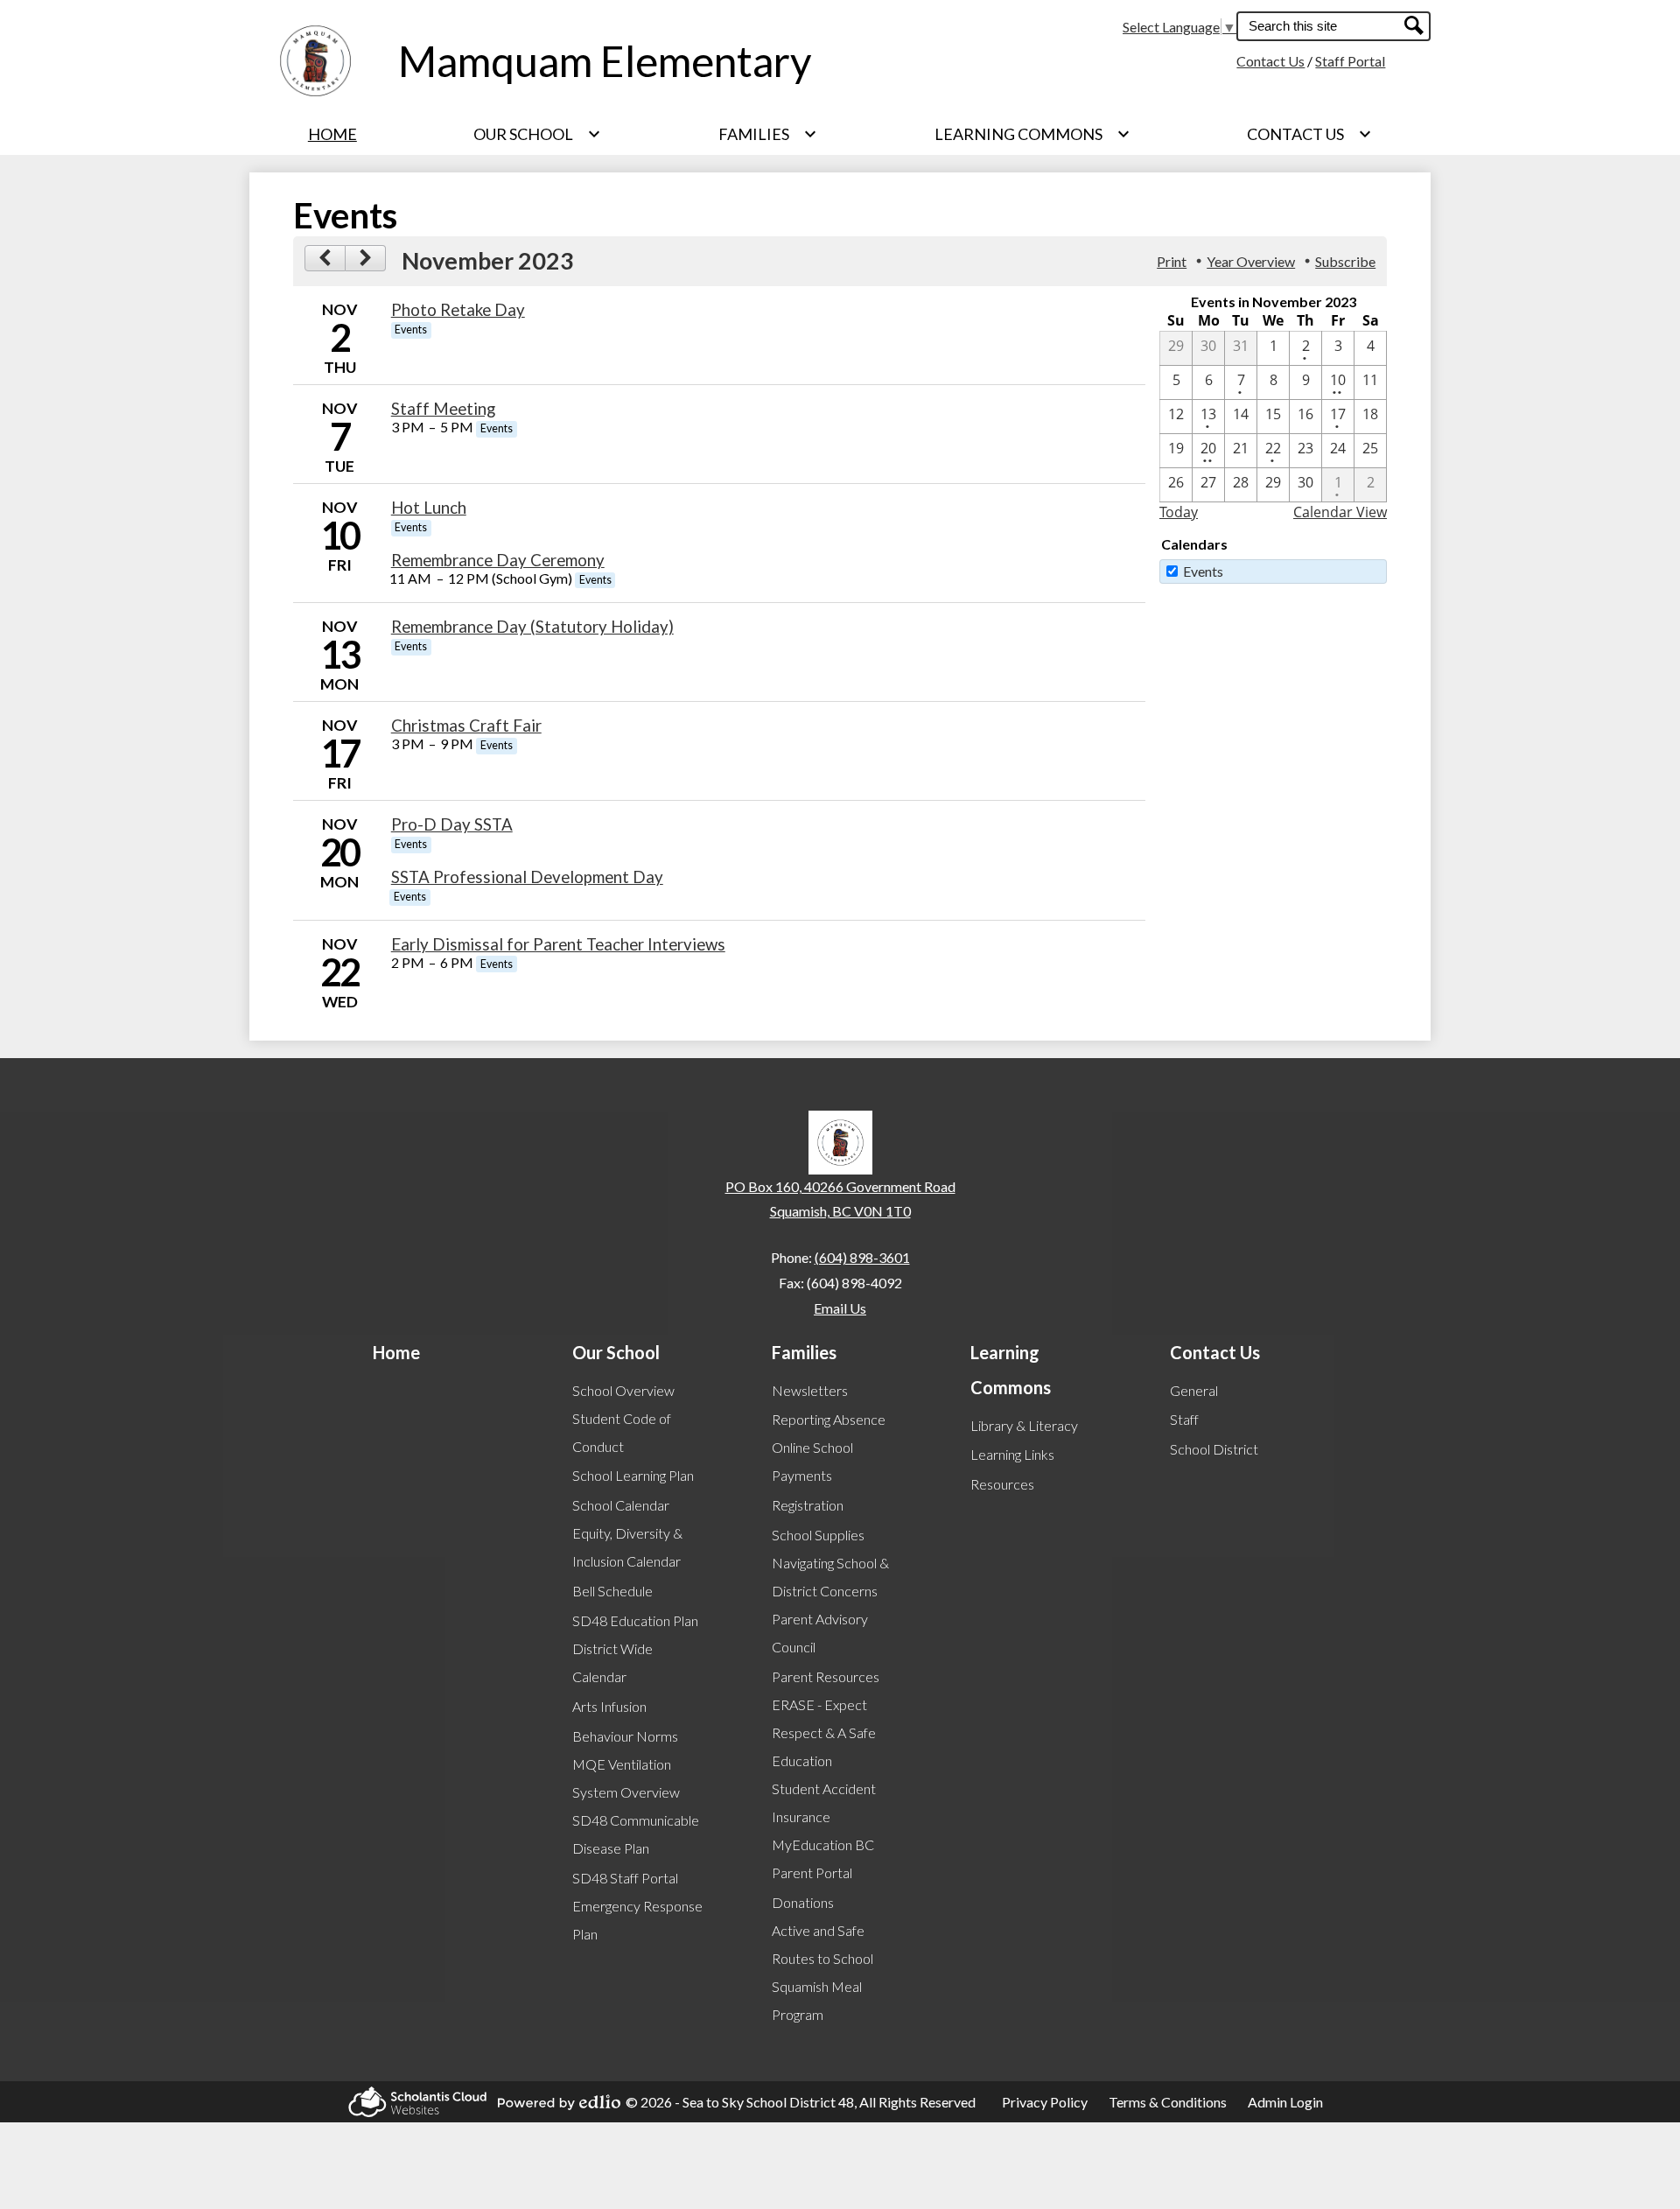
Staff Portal (1350, 61)
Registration (808, 1505)
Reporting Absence (829, 1419)
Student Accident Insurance (824, 1802)
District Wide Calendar (612, 1662)
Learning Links (1012, 1454)
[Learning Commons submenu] (1032, 134)
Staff (1184, 1419)
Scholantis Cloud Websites (412, 2102)
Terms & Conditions (1168, 2102)
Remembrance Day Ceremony (498, 560)
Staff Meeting (443, 409)
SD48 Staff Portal (625, 1878)
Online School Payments (812, 1461)
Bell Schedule (612, 1591)
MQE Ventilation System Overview (626, 1778)
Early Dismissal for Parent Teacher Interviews (558, 944)
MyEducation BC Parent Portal (823, 1858)
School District (1214, 1449)
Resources (1002, 1484)
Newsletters (810, 1390)
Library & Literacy (1024, 1425)
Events (1203, 571)
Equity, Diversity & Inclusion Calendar (627, 1547)
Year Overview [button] (1251, 261)
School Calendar (621, 1505)
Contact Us (1270, 61)
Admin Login (1285, 2102)
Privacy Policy (1045, 2102)
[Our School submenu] (537, 134)
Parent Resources (826, 1676)
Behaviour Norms (625, 1736)
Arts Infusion (609, 1706)
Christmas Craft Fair (466, 726)
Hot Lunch (429, 508)
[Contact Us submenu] (1309, 134)
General (1194, 1390)
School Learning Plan (633, 1475)
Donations (803, 1902)
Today (1179, 512)
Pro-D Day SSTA (452, 824)
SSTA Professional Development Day (527, 877)
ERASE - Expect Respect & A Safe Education (824, 1732)
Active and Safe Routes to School (822, 1944)
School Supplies (818, 1535)
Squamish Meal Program (817, 2000)
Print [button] (1172, 261)
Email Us (840, 1308)
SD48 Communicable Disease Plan (636, 1834)
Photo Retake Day (458, 310)
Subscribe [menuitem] (1345, 261)
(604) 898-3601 (862, 1257)
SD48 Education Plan (635, 1620)
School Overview (623, 1390)
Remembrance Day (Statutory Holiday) (532, 627)
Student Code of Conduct (622, 1432)
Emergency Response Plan (637, 1920)
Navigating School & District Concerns (830, 1577)
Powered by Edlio (554, 2102)
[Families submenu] (768, 134)
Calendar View (1340, 512)
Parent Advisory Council (820, 1633)
